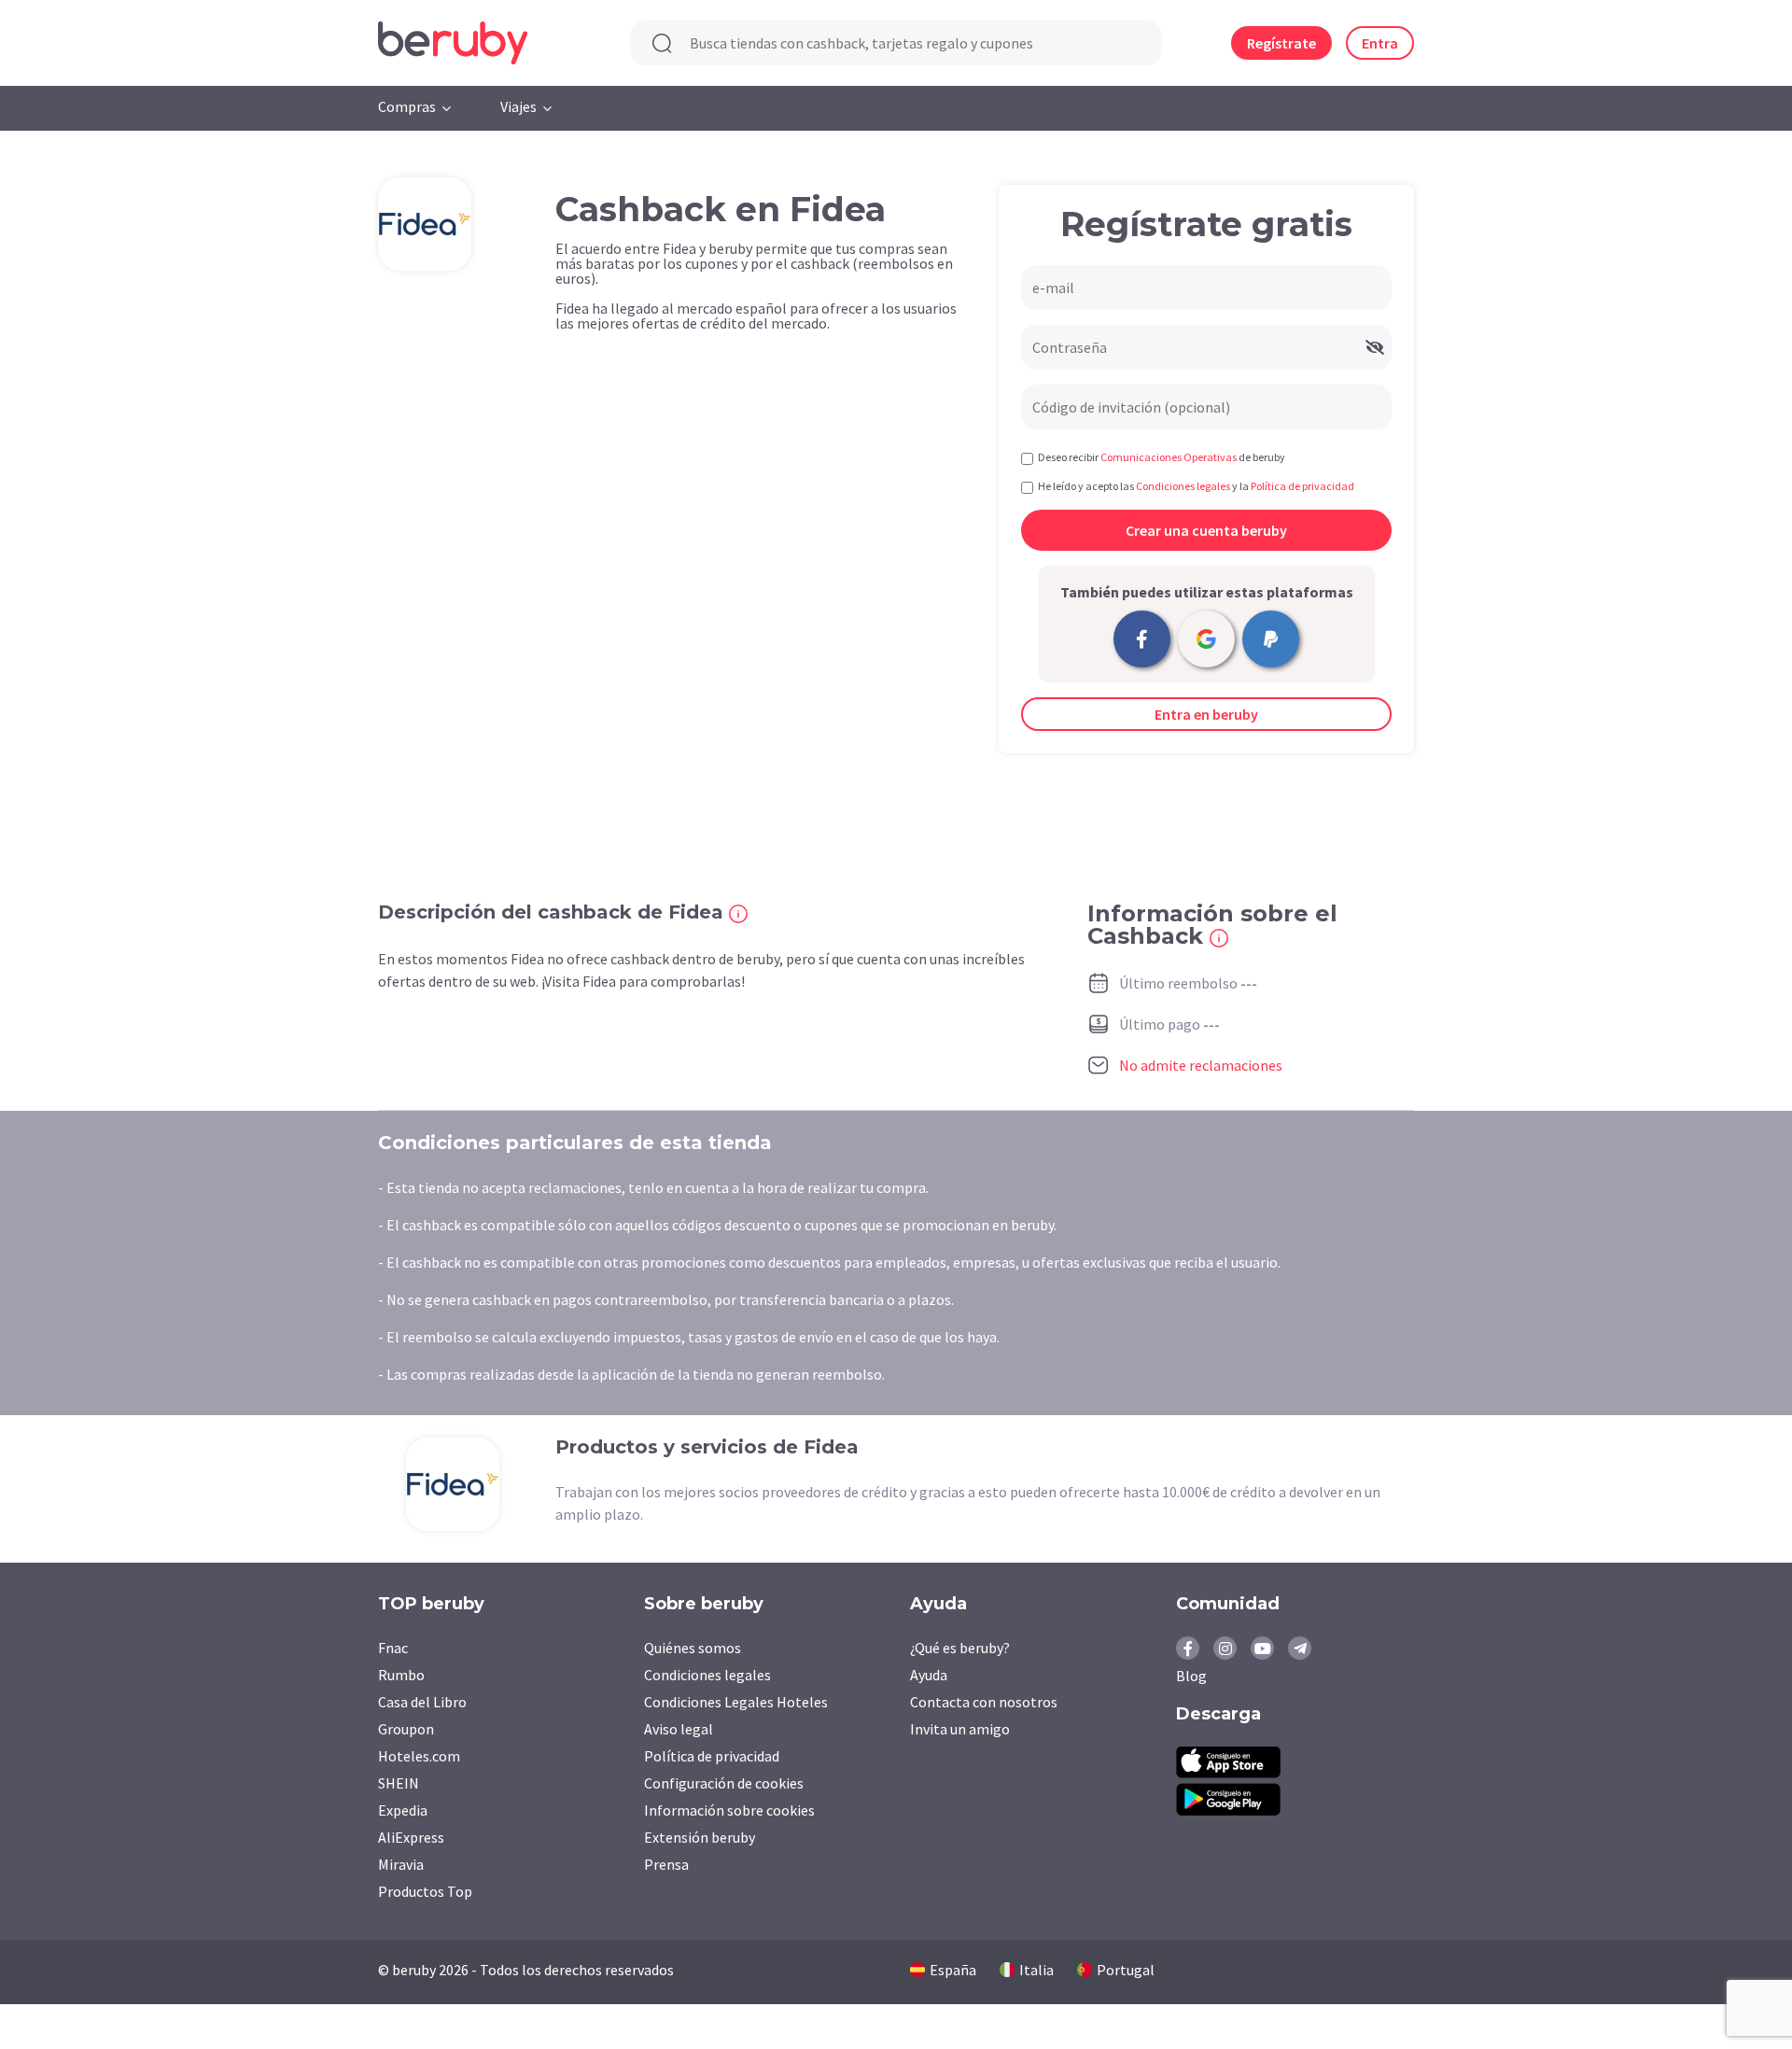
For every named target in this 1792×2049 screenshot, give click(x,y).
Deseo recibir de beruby (1162, 457)
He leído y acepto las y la (1196, 486)
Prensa (666, 1864)
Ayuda (929, 1675)
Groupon (406, 1729)
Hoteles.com (419, 1756)
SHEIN (399, 1783)
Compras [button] (407, 106)
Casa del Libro (422, 1702)
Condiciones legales (707, 1675)
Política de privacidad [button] (1302, 486)
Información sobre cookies (729, 1810)
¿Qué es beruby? (960, 1648)
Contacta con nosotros (984, 1702)
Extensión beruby (700, 1837)
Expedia (403, 1810)
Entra (1380, 43)
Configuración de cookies (724, 1783)
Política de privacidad (712, 1756)
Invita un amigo (960, 1729)
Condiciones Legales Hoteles (736, 1702)
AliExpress (411, 1837)
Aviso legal (679, 1729)
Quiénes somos (693, 1648)
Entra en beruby (1206, 714)
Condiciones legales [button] (1183, 486)
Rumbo (401, 1675)
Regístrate (1281, 43)
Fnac (393, 1648)
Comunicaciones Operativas (1169, 457)
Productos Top (425, 1891)
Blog (1191, 1676)
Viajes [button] (518, 106)
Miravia (401, 1864)
